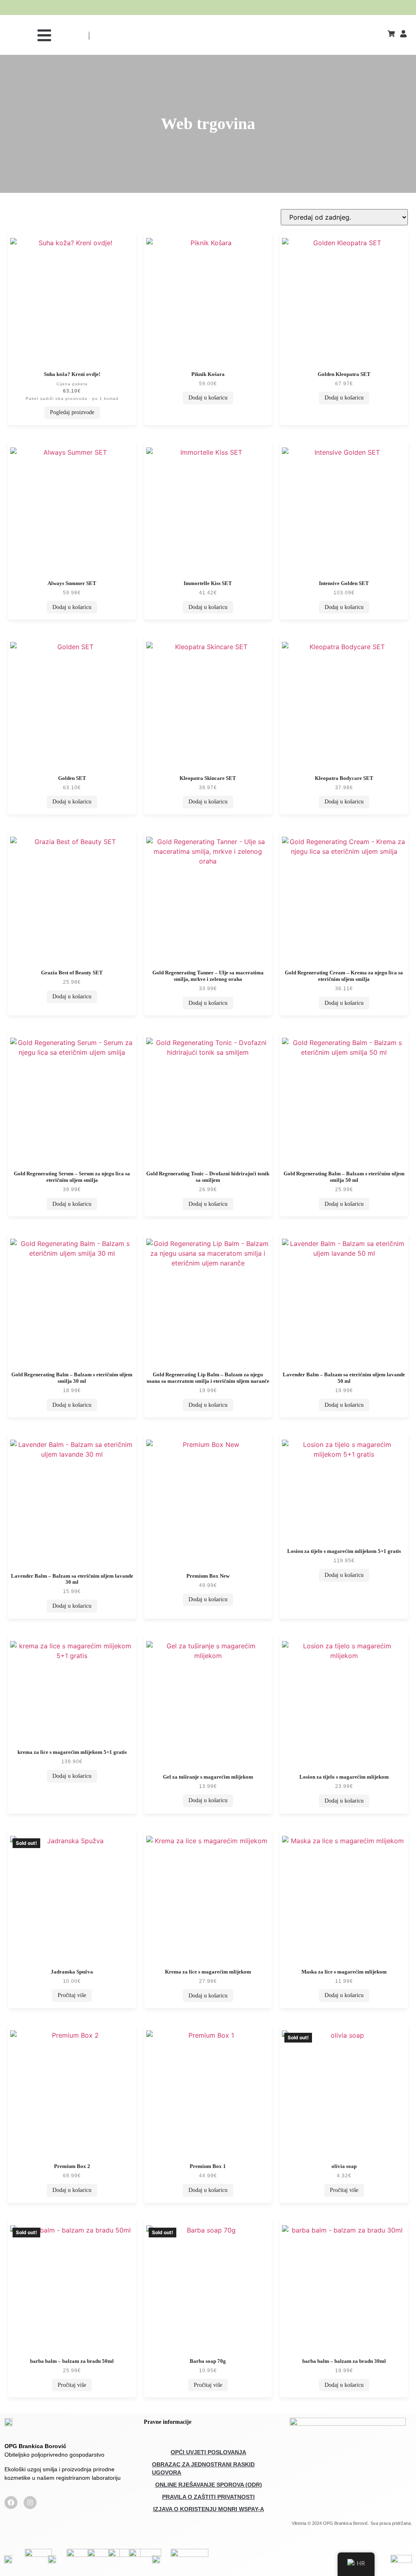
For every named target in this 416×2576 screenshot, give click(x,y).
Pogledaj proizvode (72, 412)
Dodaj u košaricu (208, 398)
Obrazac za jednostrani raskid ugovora (203, 2468)
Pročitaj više (72, 1995)
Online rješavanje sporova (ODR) (209, 2485)
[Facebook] (11, 2503)
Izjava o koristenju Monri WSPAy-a (209, 2509)
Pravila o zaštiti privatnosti (208, 2497)
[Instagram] (30, 2503)
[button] (44, 35)
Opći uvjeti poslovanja (208, 2452)
